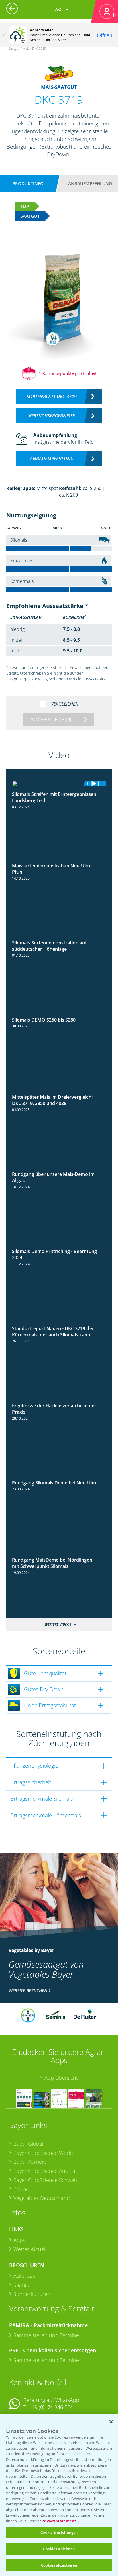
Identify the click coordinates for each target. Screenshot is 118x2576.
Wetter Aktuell (30, 2249)
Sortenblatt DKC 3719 (52, 397)
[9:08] (59, 1169)
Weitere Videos (58, 1624)
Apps (19, 2240)
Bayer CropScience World (43, 2153)
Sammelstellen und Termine (46, 2335)
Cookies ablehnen (59, 2549)
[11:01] (59, 784)
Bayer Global (28, 2144)
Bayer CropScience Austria (44, 2171)
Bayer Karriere (30, 2162)
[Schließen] (4, 35)
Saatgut (22, 2285)
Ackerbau (25, 2276)
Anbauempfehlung (90, 183)
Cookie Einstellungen (59, 2532)
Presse (21, 2189)
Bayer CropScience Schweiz (46, 2180)
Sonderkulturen (32, 2294)
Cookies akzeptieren (59, 2565)
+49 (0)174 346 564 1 (53, 2407)
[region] (59, 2495)
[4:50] (59, 1478)
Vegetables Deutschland (42, 2198)
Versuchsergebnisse (52, 416)
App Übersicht (61, 2078)
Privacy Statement (59, 2521)
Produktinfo (28, 183)
